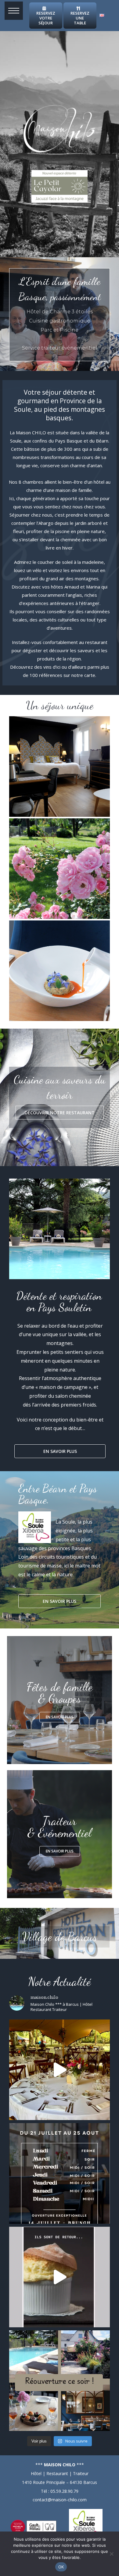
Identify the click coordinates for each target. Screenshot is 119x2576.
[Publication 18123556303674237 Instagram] (60, 2277)
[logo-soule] (86, 2511)
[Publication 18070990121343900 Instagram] (60, 2381)
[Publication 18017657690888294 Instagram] (60, 2173)
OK (61, 2567)
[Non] (111, 2554)
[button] (14, 11)
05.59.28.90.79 (64, 2491)
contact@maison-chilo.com (60, 2500)
